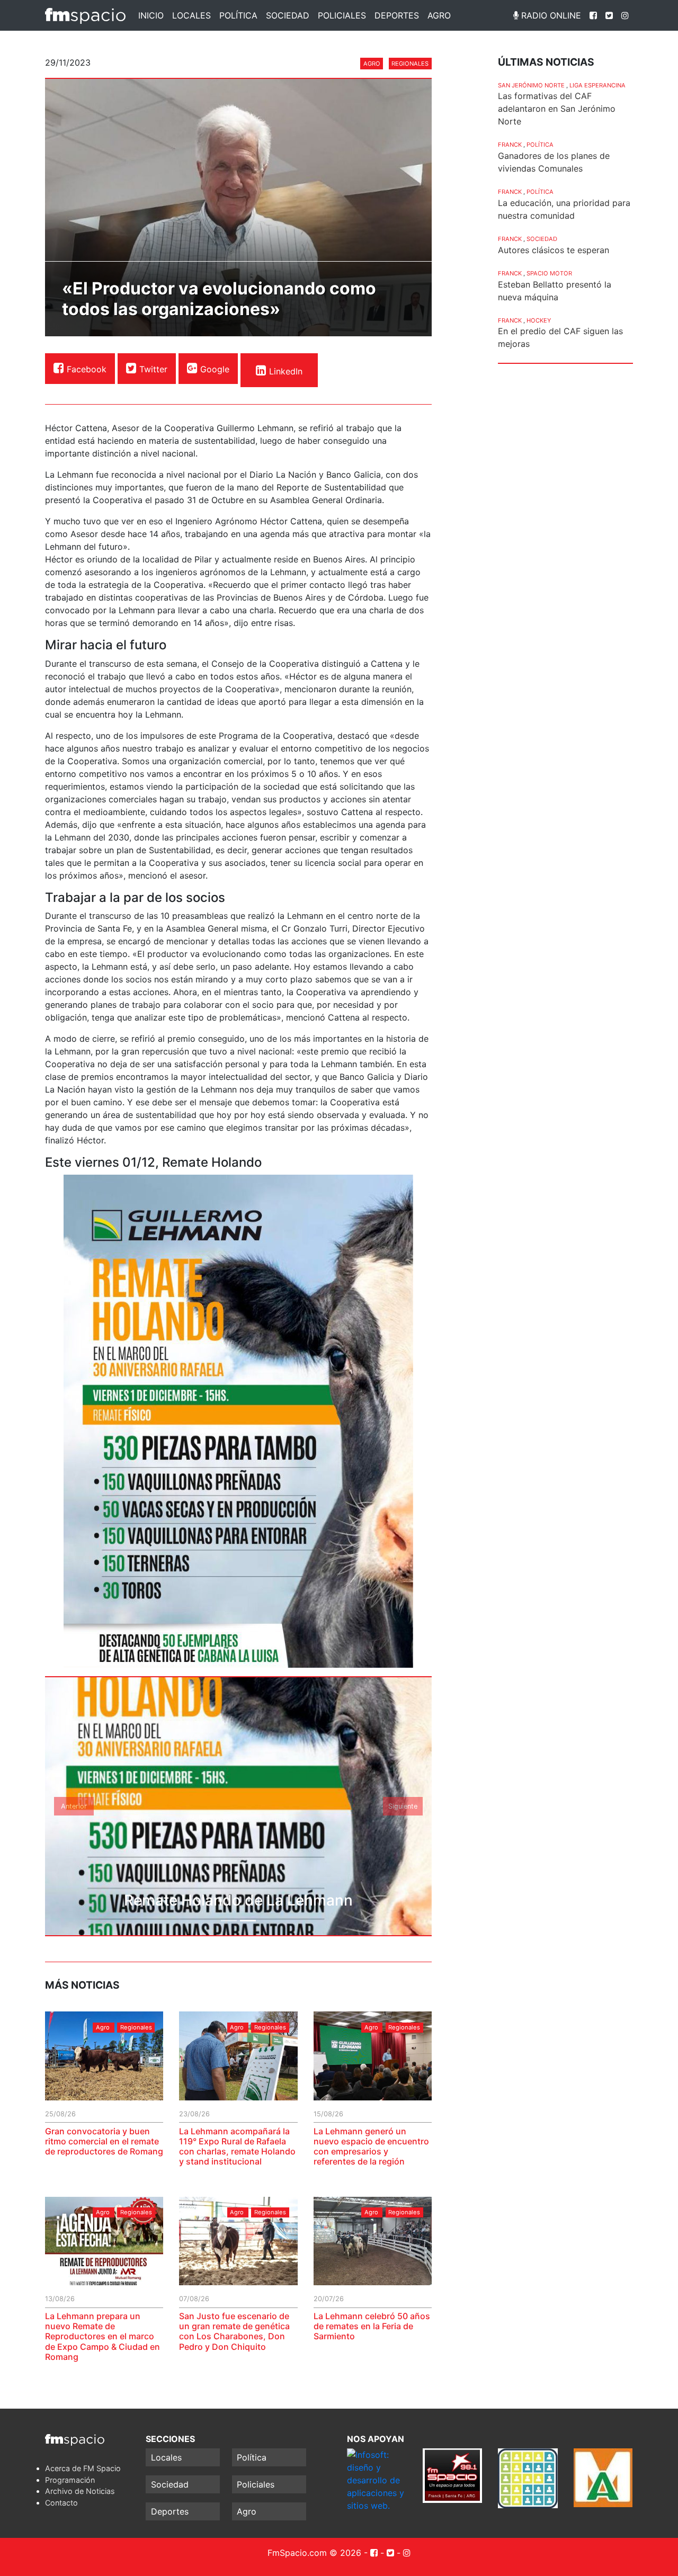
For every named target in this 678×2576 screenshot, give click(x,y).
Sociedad (288, 15)
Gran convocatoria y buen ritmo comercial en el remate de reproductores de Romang (104, 2141)
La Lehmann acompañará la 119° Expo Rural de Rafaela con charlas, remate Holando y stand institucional (237, 2146)
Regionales (410, 64)
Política (238, 15)
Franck (510, 145)
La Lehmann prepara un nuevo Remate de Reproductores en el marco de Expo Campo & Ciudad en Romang (102, 2336)
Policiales (342, 15)
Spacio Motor (549, 273)
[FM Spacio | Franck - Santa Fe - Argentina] (85, 15)
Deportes (397, 15)
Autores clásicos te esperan (554, 250)
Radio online (550, 15)
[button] (74, 1806)
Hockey (539, 320)
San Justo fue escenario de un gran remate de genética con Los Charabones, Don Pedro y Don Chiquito (234, 2331)
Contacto (61, 2503)
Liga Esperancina (597, 85)
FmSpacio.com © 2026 (314, 2553)
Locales (191, 15)
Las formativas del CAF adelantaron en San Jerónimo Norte (557, 109)
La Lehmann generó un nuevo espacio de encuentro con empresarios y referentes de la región (371, 2146)
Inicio (151, 15)
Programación (70, 2480)
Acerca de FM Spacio (83, 2468)
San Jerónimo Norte (531, 85)
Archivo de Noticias (80, 2491)
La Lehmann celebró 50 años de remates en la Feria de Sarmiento (372, 2326)
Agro (439, 15)
